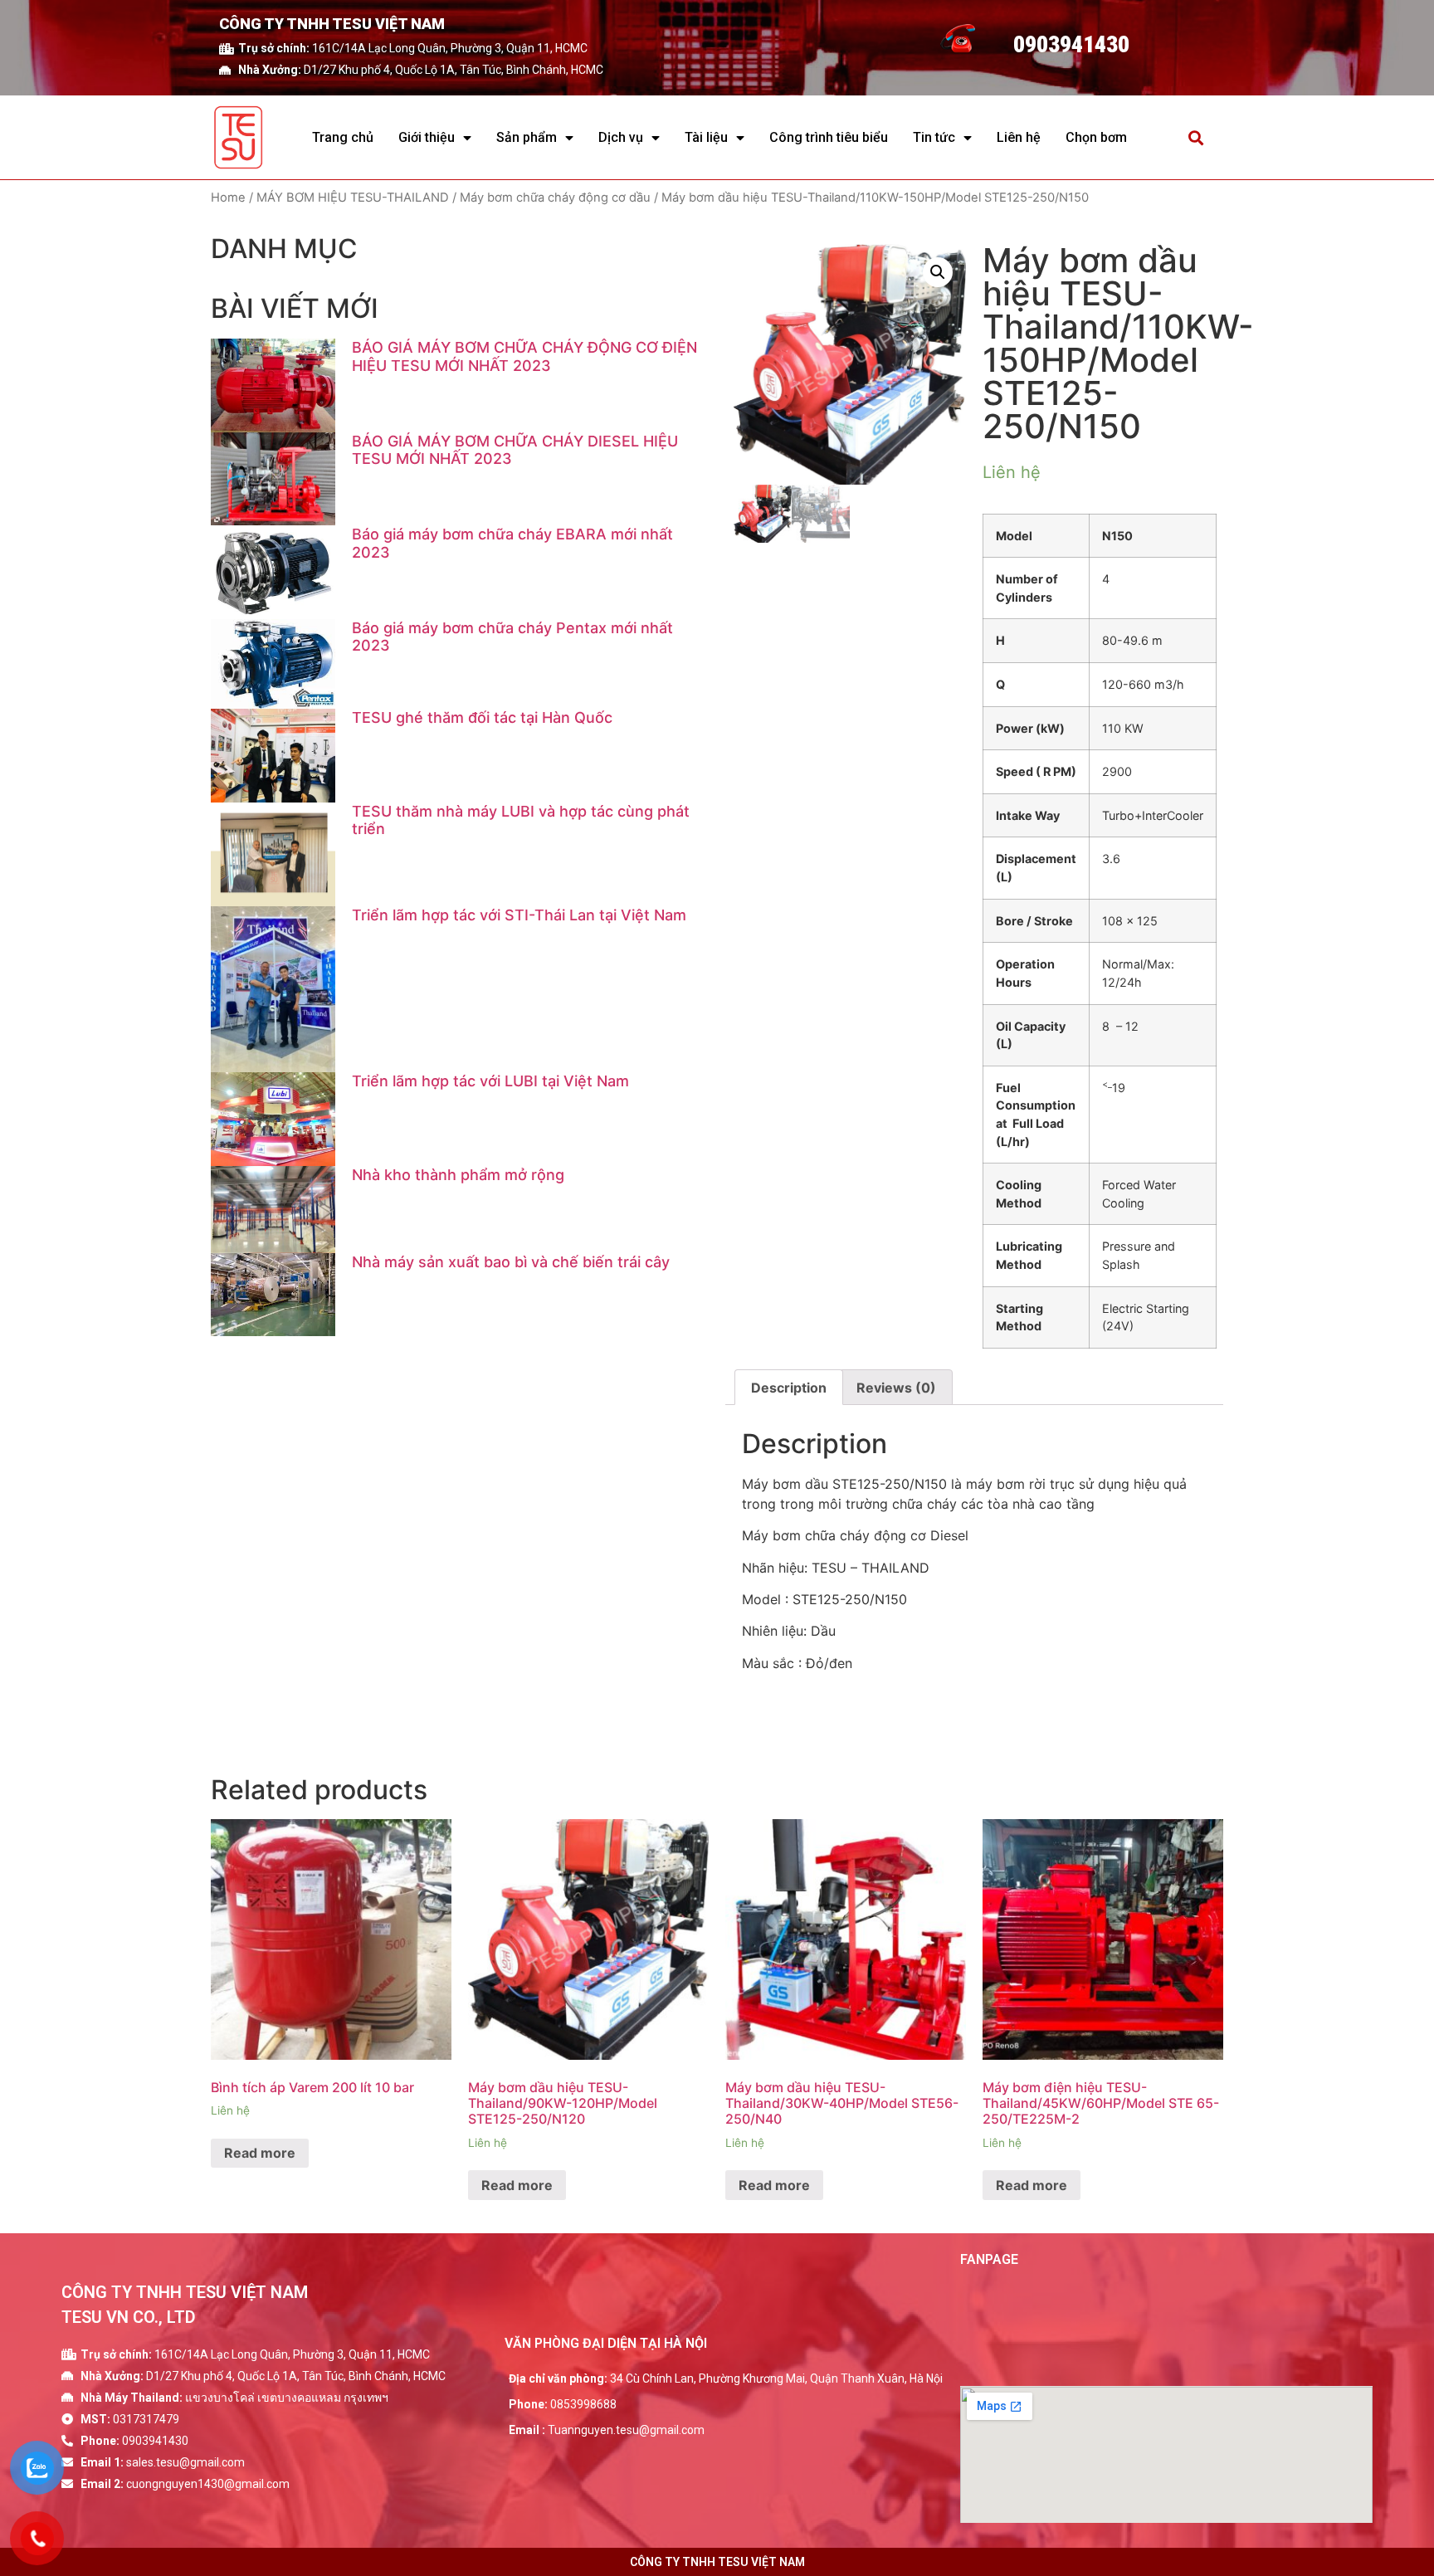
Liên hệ (1019, 137)
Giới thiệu (427, 137)
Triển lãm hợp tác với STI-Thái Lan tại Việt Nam (519, 915)
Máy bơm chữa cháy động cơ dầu (555, 198)
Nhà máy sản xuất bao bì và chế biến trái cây (511, 1262)
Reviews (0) (896, 1388)
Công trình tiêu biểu (829, 137)
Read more (260, 2153)
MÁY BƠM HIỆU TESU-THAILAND (353, 198)
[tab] (789, 1388)
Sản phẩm (527, 137)
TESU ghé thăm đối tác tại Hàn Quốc (482, 717)
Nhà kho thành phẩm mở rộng (458, 1175)
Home (228, 198)
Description (789, 1388)
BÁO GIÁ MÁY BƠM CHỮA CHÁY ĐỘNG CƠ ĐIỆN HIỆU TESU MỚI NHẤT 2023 (524, 356)
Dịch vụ (621, 137)
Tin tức (934, 137)
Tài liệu (706, 137)
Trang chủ (343, 137)
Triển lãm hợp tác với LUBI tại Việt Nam (490, 1081)
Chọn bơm (1096, 137)
